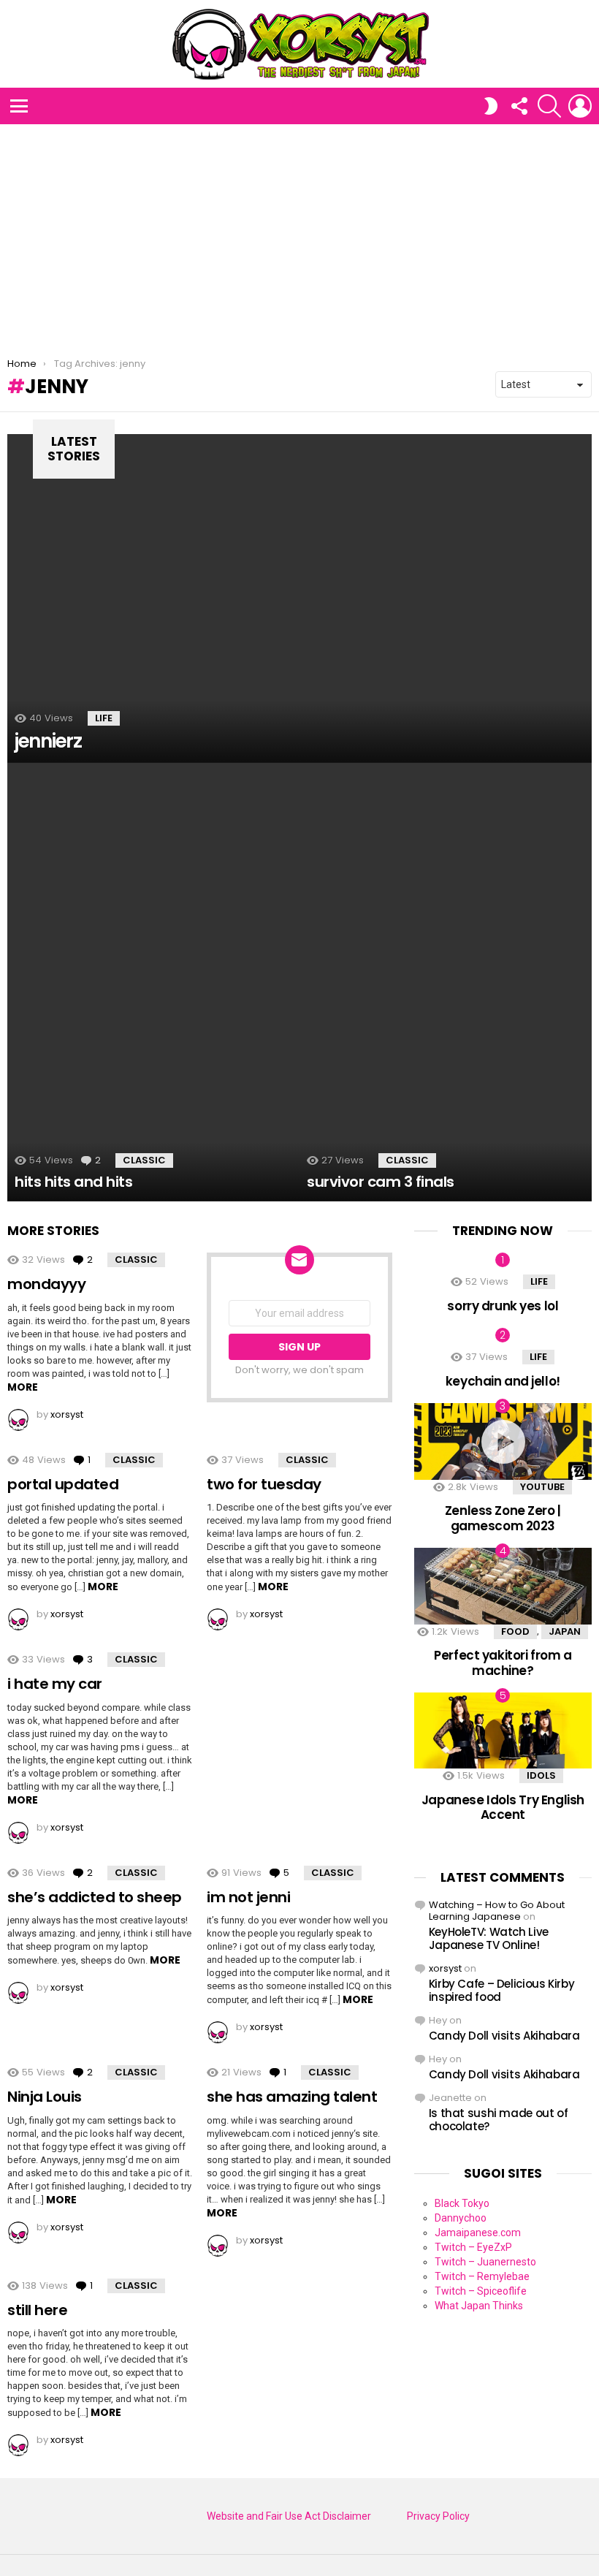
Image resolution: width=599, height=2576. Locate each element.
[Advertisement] (299, 234)
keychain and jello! (503, 1381)
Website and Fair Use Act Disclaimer (289, 2516)
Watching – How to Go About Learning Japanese (497, 1911)
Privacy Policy (438, 2516)
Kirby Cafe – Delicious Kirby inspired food (502, 1990)
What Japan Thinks (479, 2306)
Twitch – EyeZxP (473, 2247)
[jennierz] (299, 599)
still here (37, 2310)
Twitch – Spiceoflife (481, 2291)
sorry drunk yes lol (503, 1306)
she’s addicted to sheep (95, 1897)
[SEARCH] (549, 106)
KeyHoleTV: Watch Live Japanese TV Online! (489, 1938)
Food (515, 1631)
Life (104, 718)
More (23, 1387)
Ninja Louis (45, 2097)
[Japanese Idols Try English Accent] (503, 1730)
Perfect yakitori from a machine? (503, 1663)
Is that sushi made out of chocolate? (499, 2120)
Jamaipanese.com (478, 2233)
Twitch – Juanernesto (485, 2262)
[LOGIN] (580, 106)
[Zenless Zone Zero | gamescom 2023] (503, 1441)
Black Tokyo (462, 2203)
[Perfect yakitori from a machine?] (503, 1586)
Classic (144, 1160)
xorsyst (445, 1968)
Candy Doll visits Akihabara (504, 2036)
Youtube (542, 1487)
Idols (541, 1775)
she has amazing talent (292, 2097)
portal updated (63, 1484)
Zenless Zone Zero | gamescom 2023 (503, 1518)
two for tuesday (264, 1484)
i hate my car (55, 1684)
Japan (565, 1631)
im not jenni (248, 1897)
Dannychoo (461, 2218)
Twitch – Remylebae (482, 2276)
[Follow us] (519, 106)
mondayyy (46, 1284)
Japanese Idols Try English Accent (503, 1807)
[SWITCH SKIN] (491, 106)
